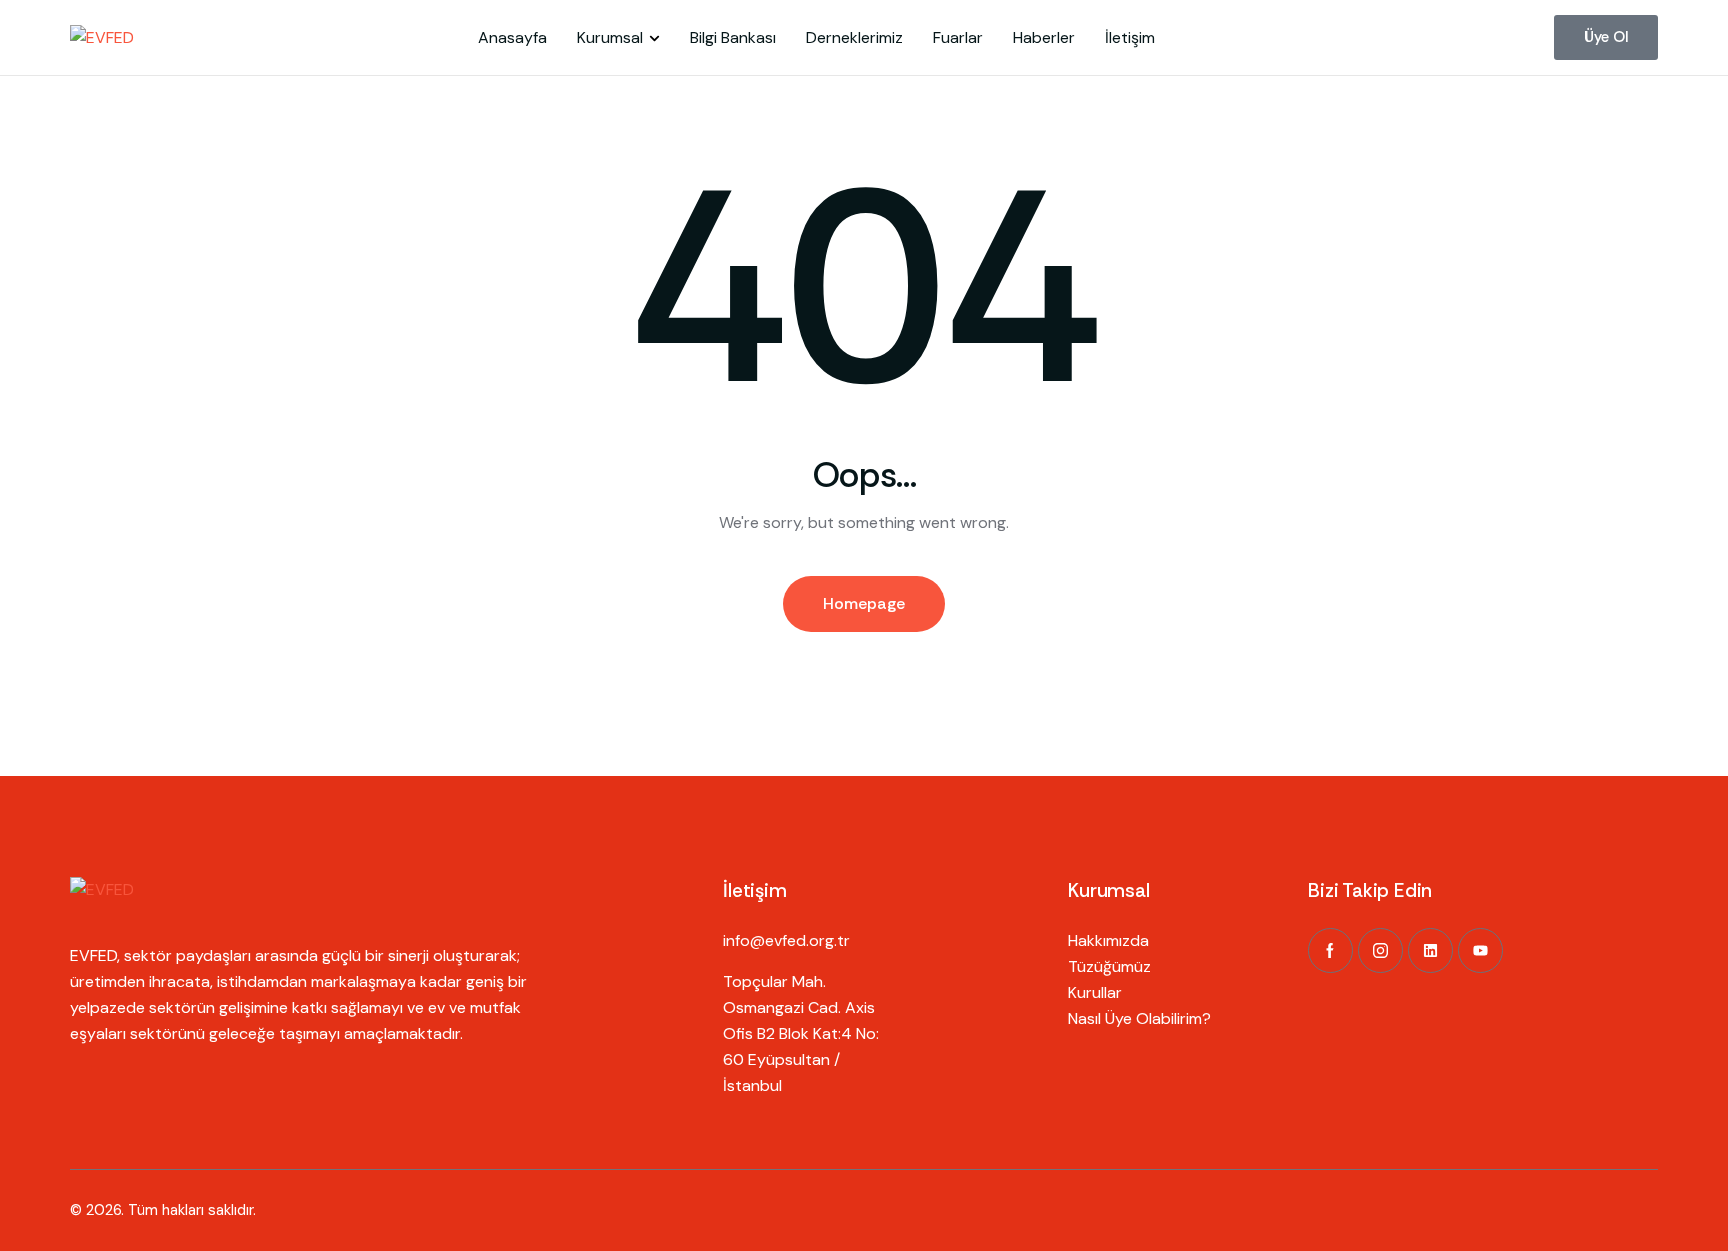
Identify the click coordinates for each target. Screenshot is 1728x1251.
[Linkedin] (1430, 950)
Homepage (864, 603)
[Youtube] (1480, 950)
